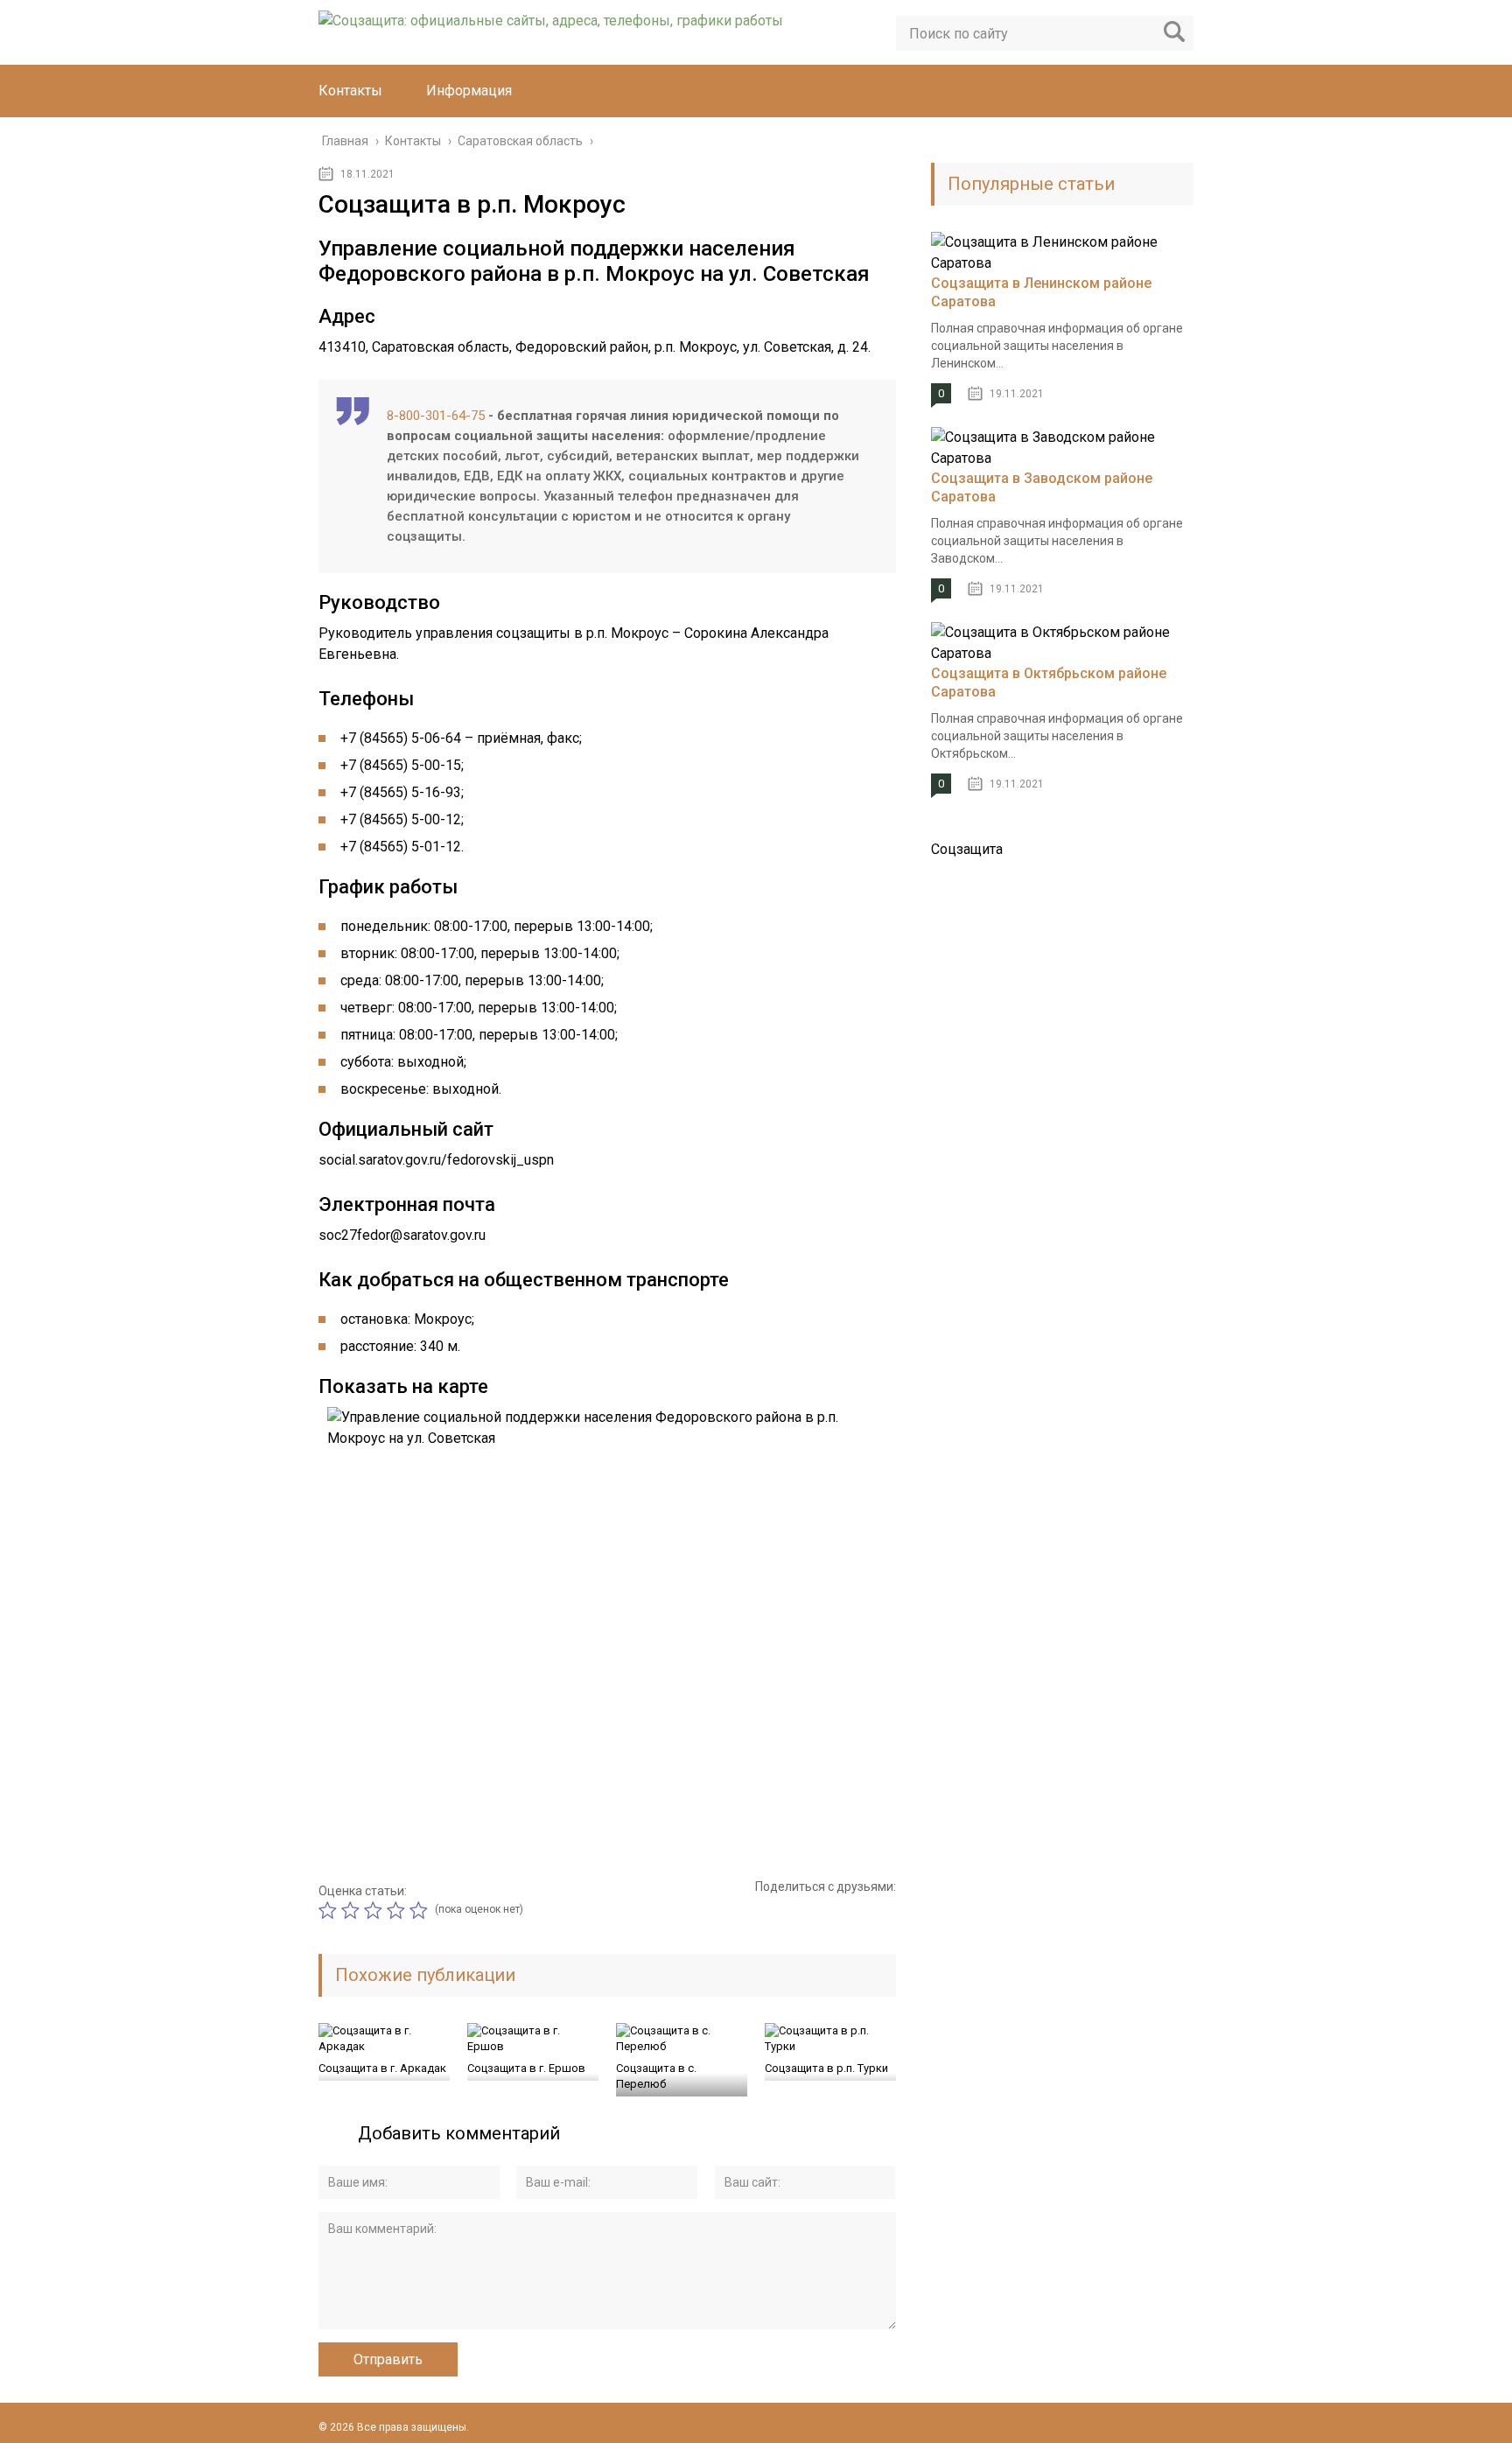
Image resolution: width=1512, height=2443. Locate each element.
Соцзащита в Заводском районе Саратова (1042, 487)
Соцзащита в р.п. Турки (826, 2068)
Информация (469, 91)
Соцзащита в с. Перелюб (656, 2076)
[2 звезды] (353, 1910)
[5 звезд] (421, 1910)
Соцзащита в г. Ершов (526, 2068)
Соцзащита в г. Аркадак (382, 2068)
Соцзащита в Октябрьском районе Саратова (1049, 682)
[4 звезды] (398, 1910)
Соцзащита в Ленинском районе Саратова (1041, 292)
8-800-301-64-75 (436, 416)
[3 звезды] (375, 1910)
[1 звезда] (330, 1910)
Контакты (350, 91)
